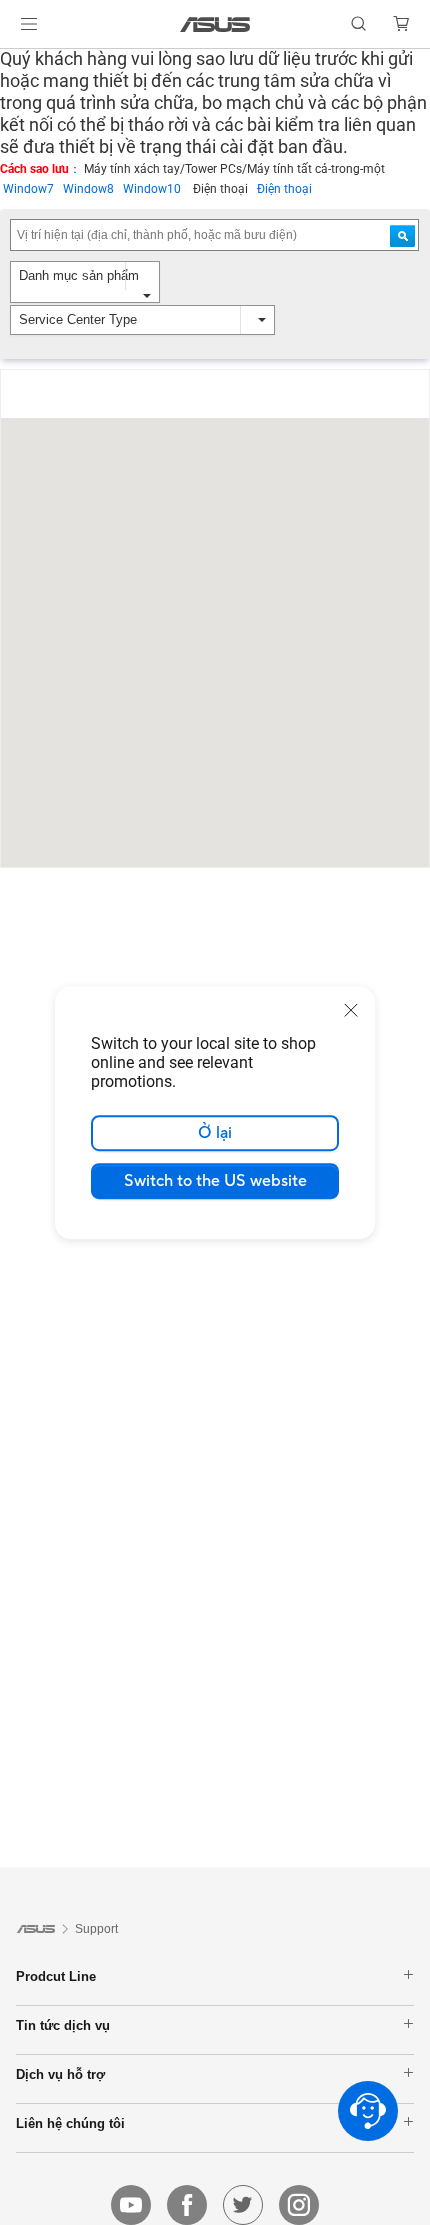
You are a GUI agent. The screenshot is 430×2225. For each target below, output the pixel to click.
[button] (29, 24)
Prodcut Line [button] (56, 1976)
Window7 (33, 189)
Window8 (93, 189)
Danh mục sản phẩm (79, 275)
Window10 (158, 189)
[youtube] (131, 2205)
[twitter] (243, 2205)
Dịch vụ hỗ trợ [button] (60, 2074)
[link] (215, 24)
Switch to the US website (215, 1181)
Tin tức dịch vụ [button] (63, 2025)
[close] (351, 1010)
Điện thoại (284, 189)
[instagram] (299, 2205)
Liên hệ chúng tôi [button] (70, 2123)
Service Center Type (78, 319)
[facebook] (187, 2205)
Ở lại (215, 1133)
